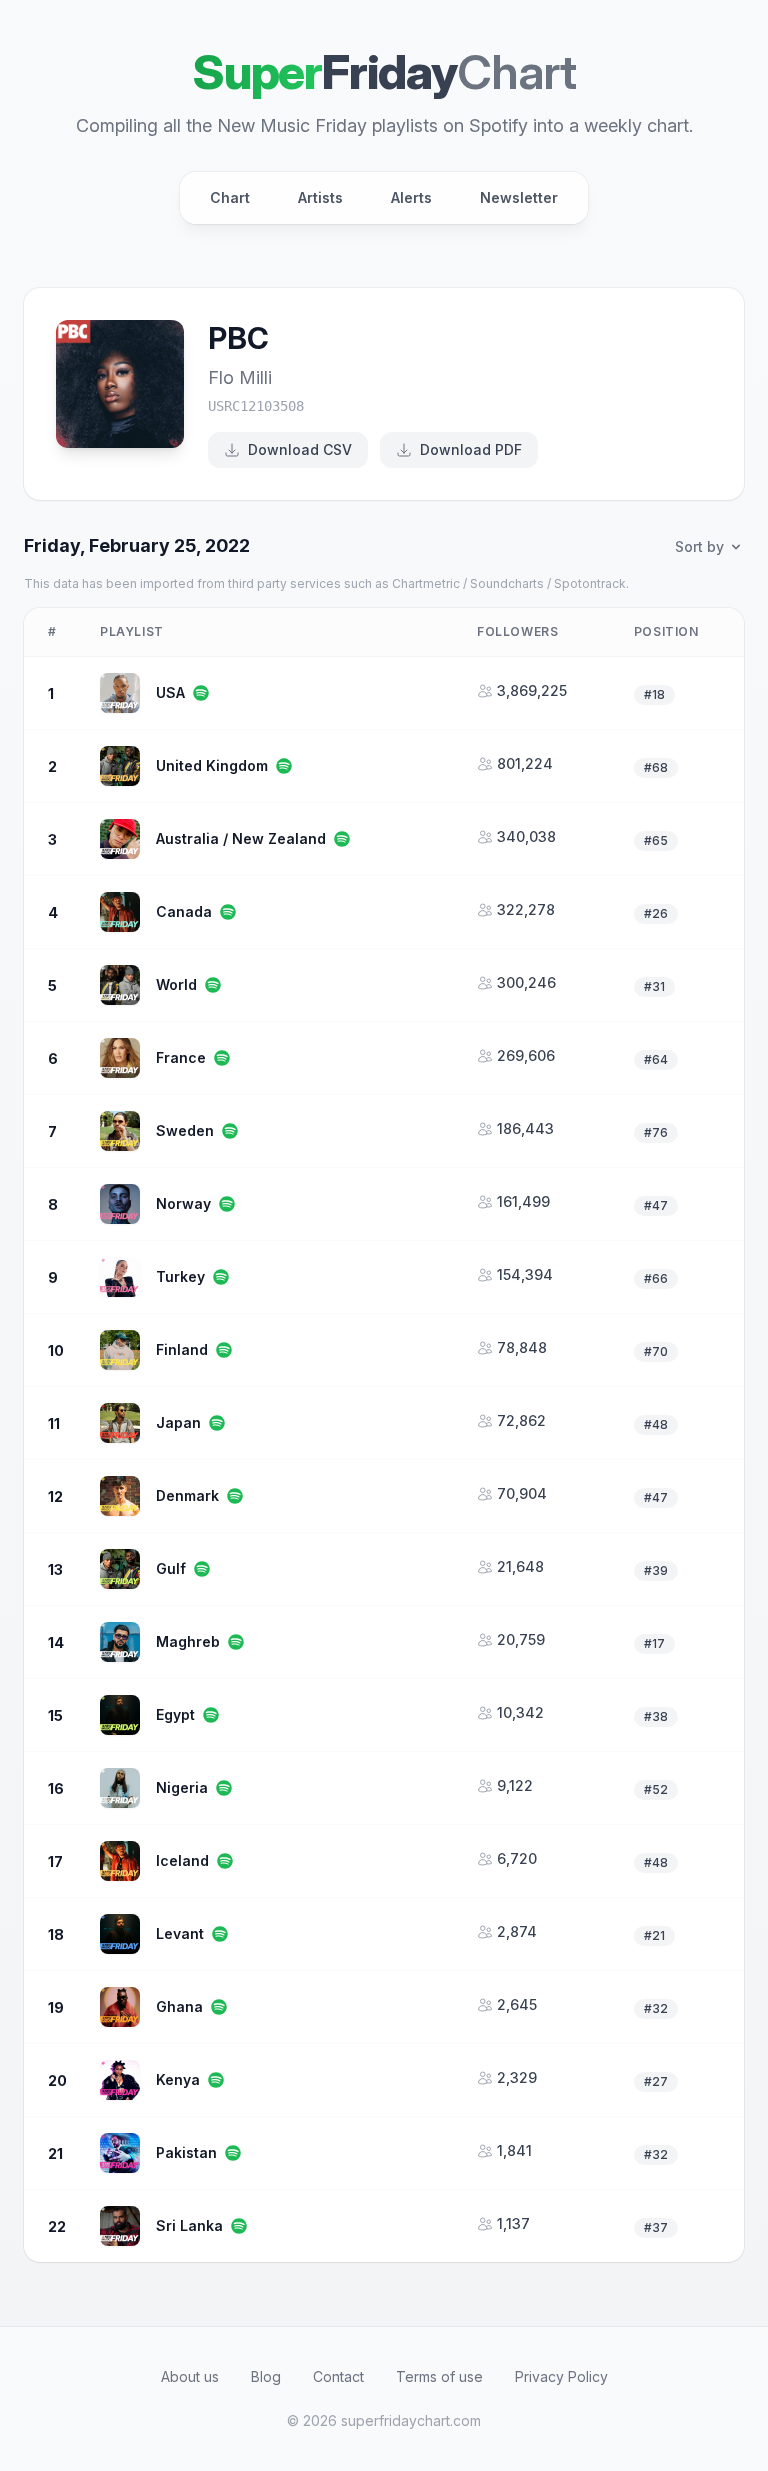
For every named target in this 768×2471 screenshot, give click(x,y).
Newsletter (519, 197)
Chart (230, 197)
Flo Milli (240, 377)
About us (190, 2376)
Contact (338, 2376)
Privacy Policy (561, 2376)
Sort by (699, 546)
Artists (320, 197)
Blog (266, 2376)
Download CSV (300, 449)
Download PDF (471, 449)
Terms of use (439, 2376)
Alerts (411, 197)
